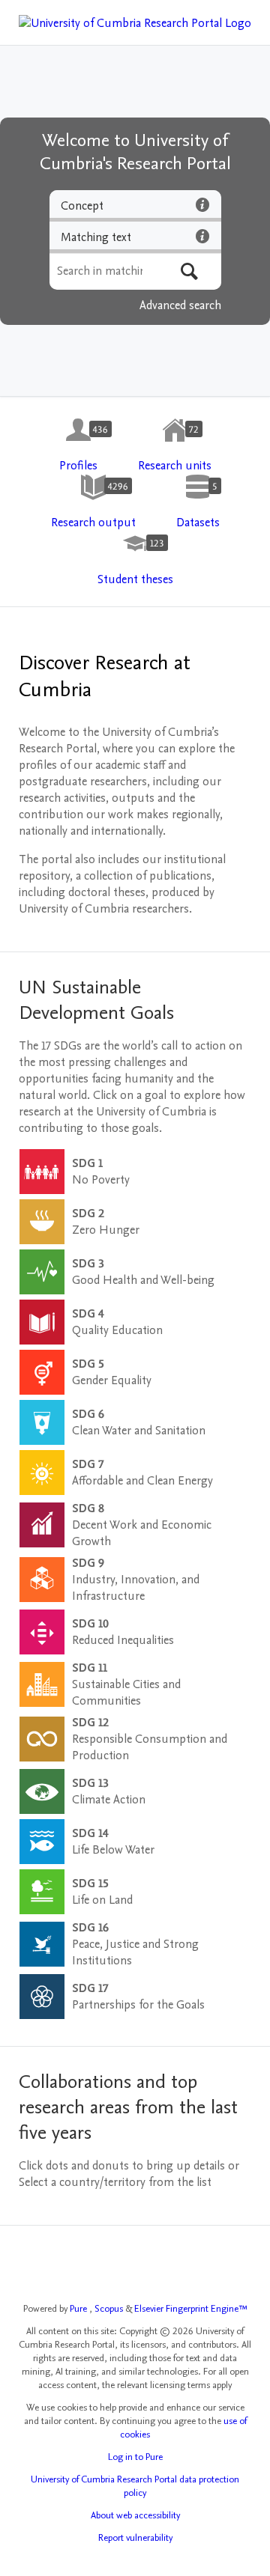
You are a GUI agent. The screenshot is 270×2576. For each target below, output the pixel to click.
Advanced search (180, 305)
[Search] (189, 271)
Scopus (110, 2309)
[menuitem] (78, 445)
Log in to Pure (135, 2457)
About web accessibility (135, 2515)
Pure (79, 2309)
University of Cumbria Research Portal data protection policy (135, 2486)
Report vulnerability (135, 2538)
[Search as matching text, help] (202, 236)
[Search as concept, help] (202, 204)
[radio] (135, 206)
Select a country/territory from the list (115, 2182)
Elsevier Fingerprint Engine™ (191, 2309)
